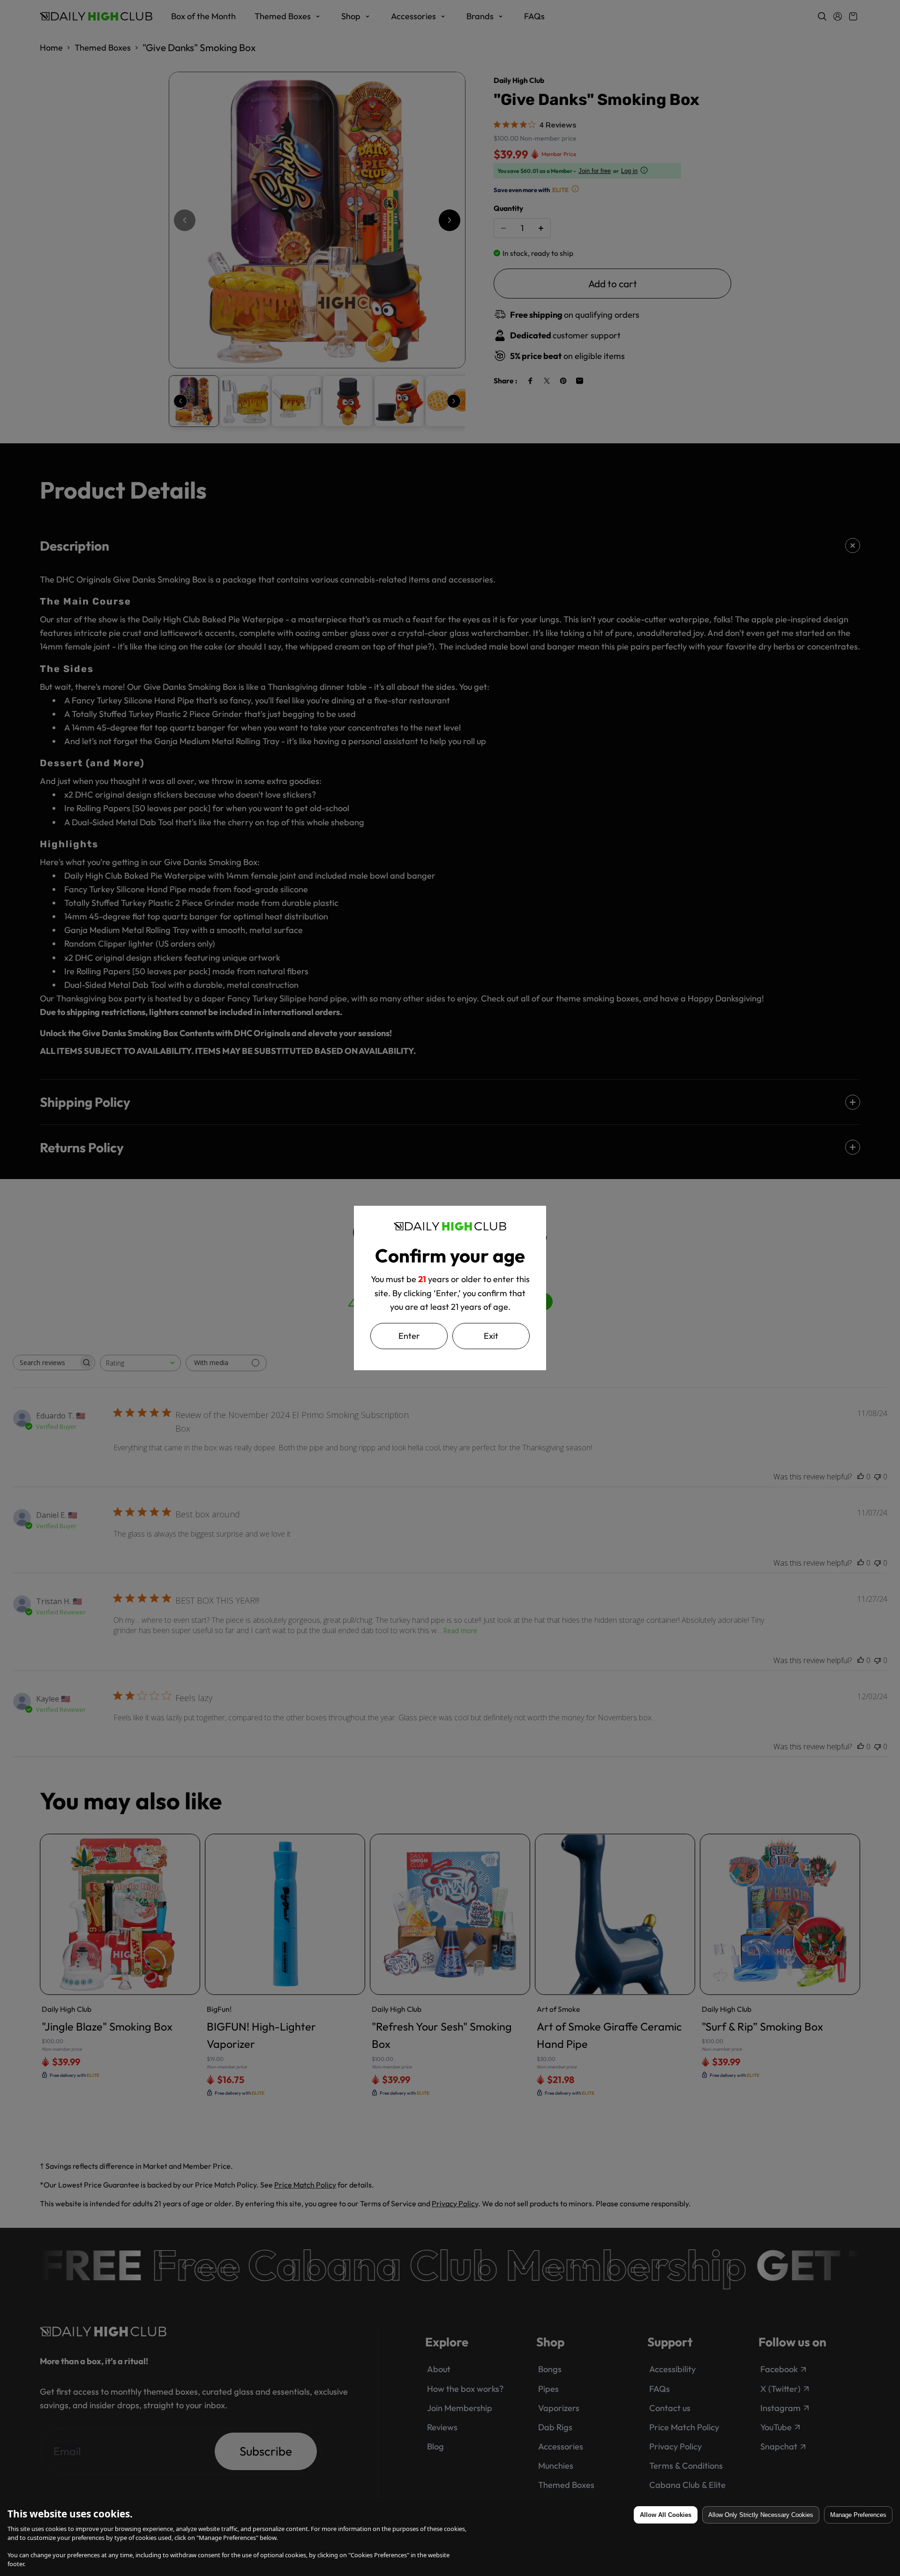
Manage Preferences (858, 2515)
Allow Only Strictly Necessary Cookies (761, 2515)
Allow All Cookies (666, 2515)
